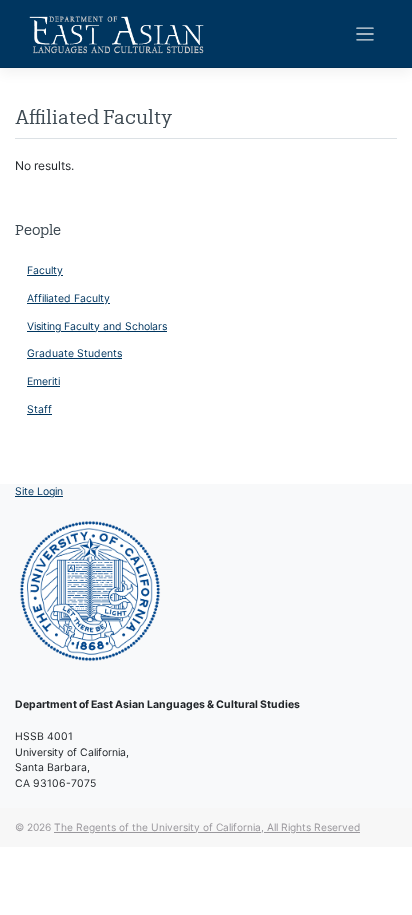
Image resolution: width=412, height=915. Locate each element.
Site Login (39, 491)
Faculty (45, 270)
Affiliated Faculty (68, 298)
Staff (39, 409)
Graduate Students (74, 353)
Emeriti (43, 381)
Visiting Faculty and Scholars (97, 326)
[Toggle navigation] (365, 34)
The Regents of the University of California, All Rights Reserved (207, 827)
